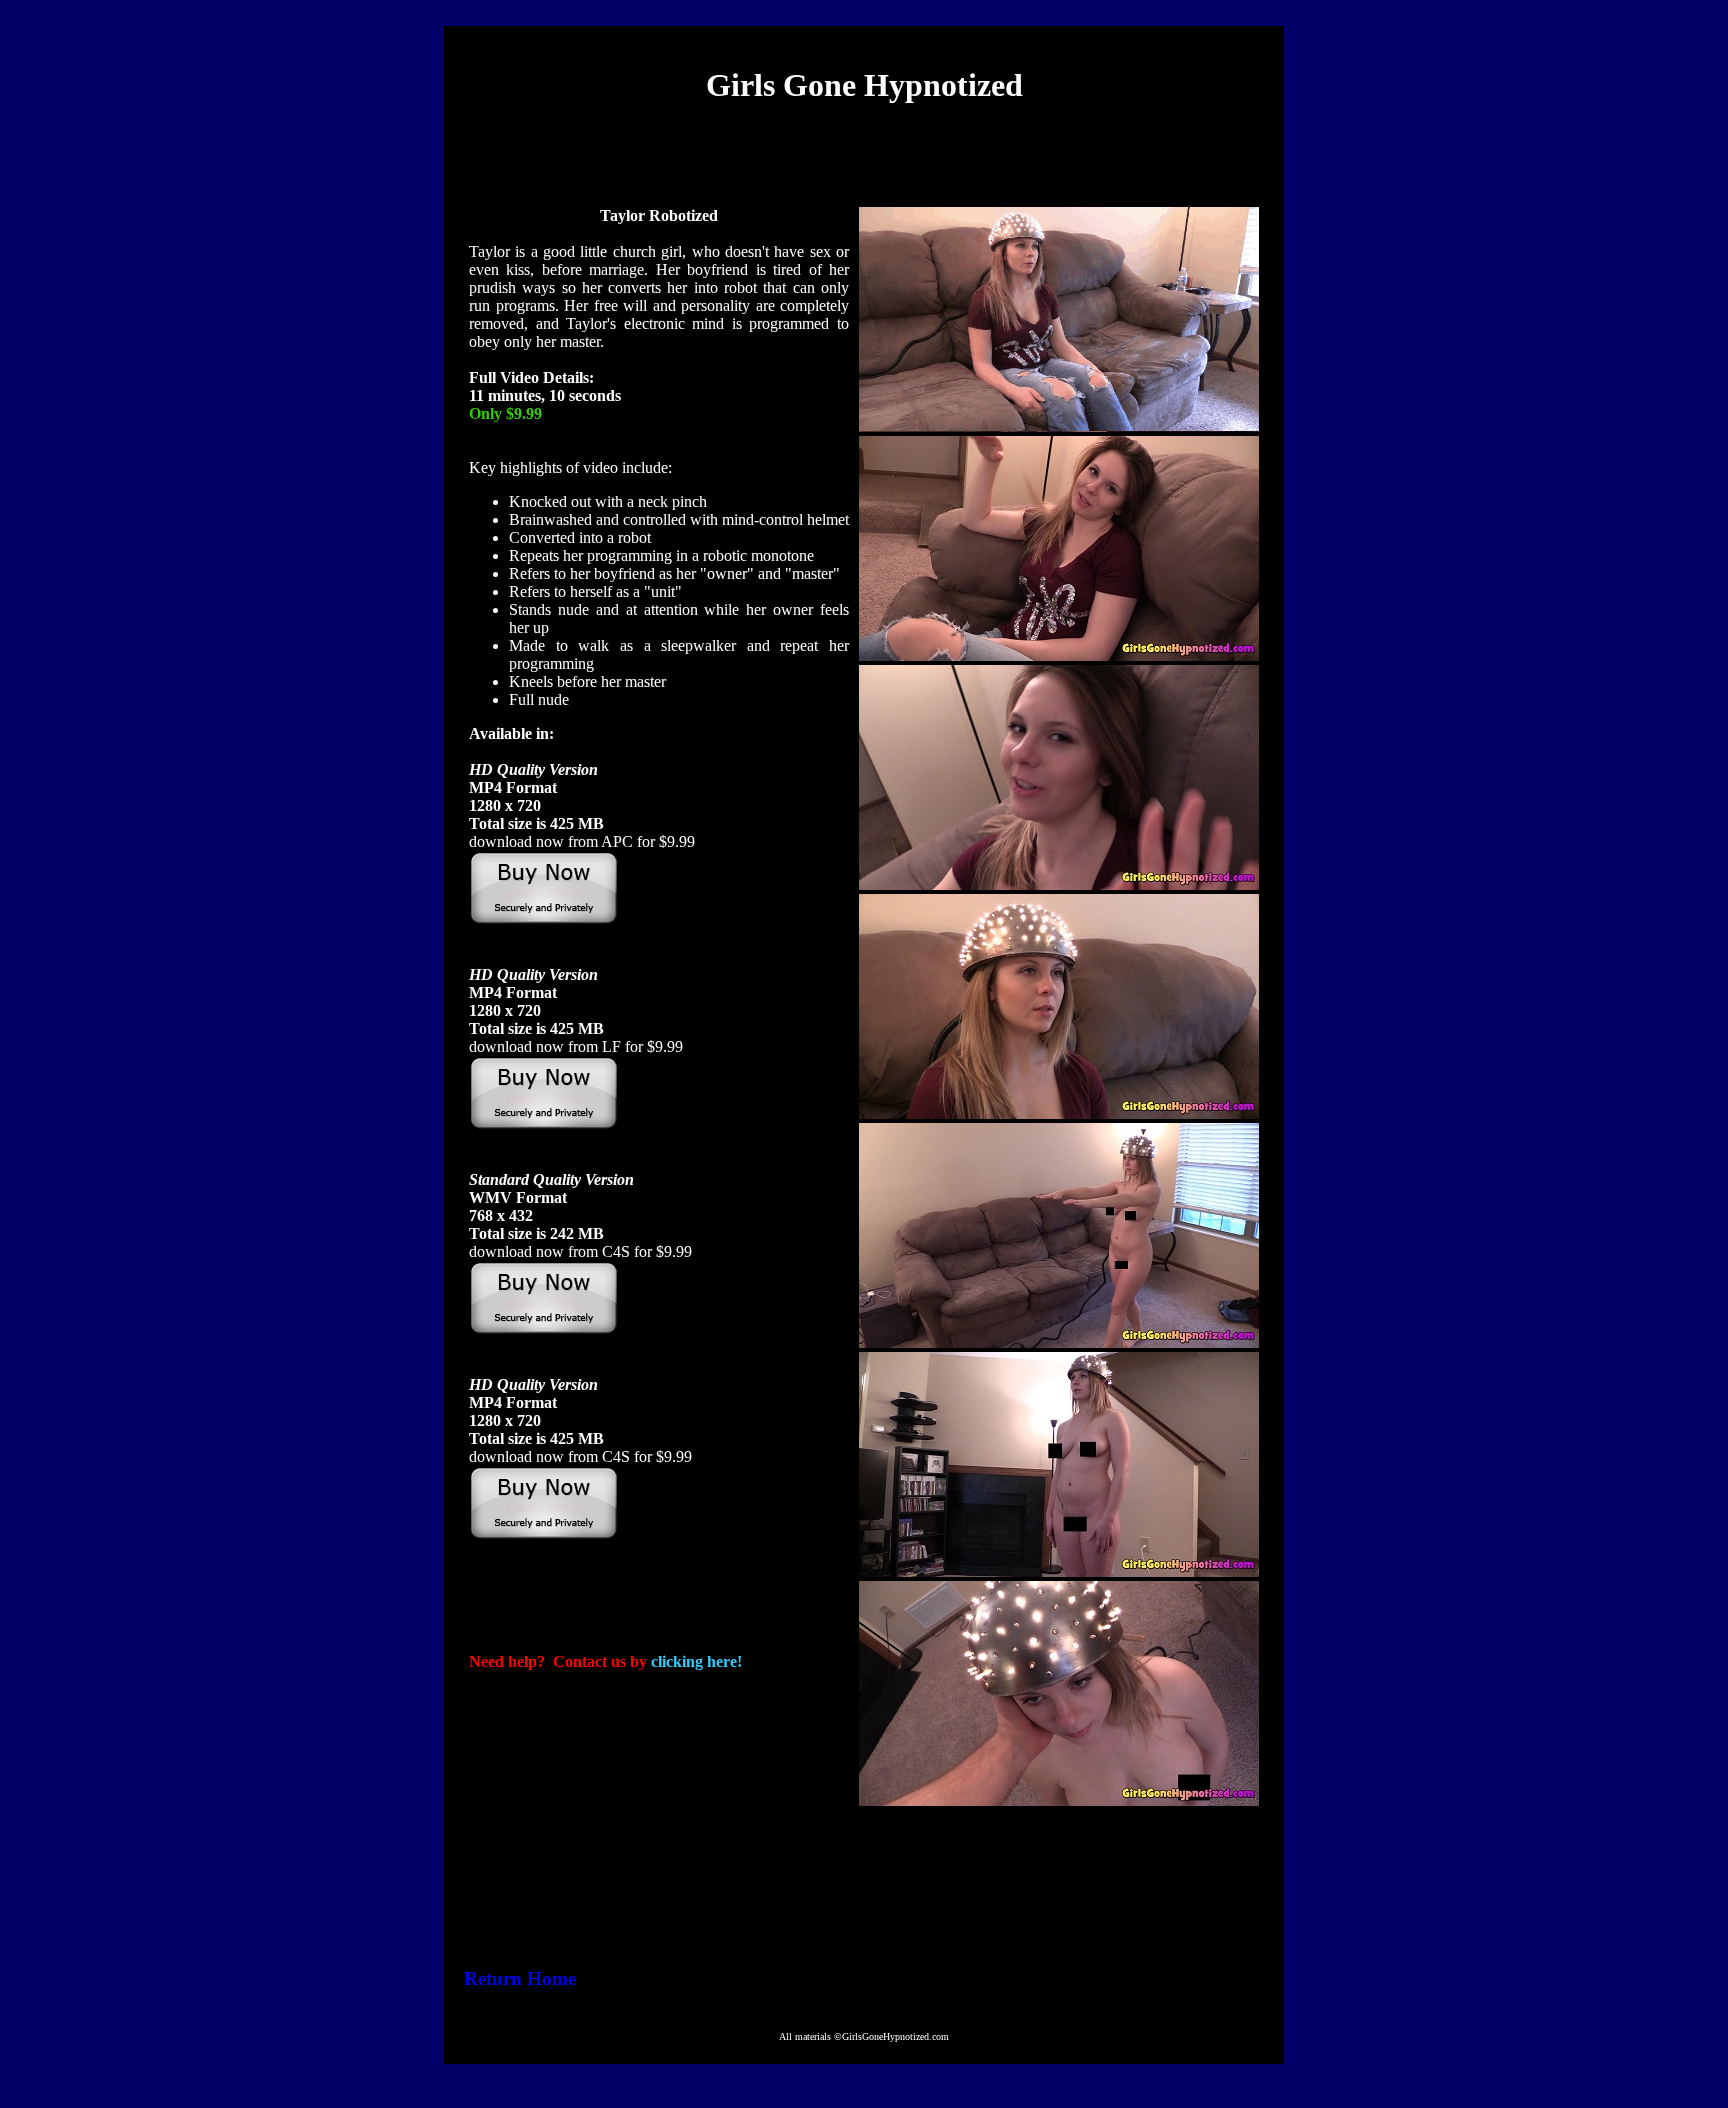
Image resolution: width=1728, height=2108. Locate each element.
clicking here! (696, 1661)
